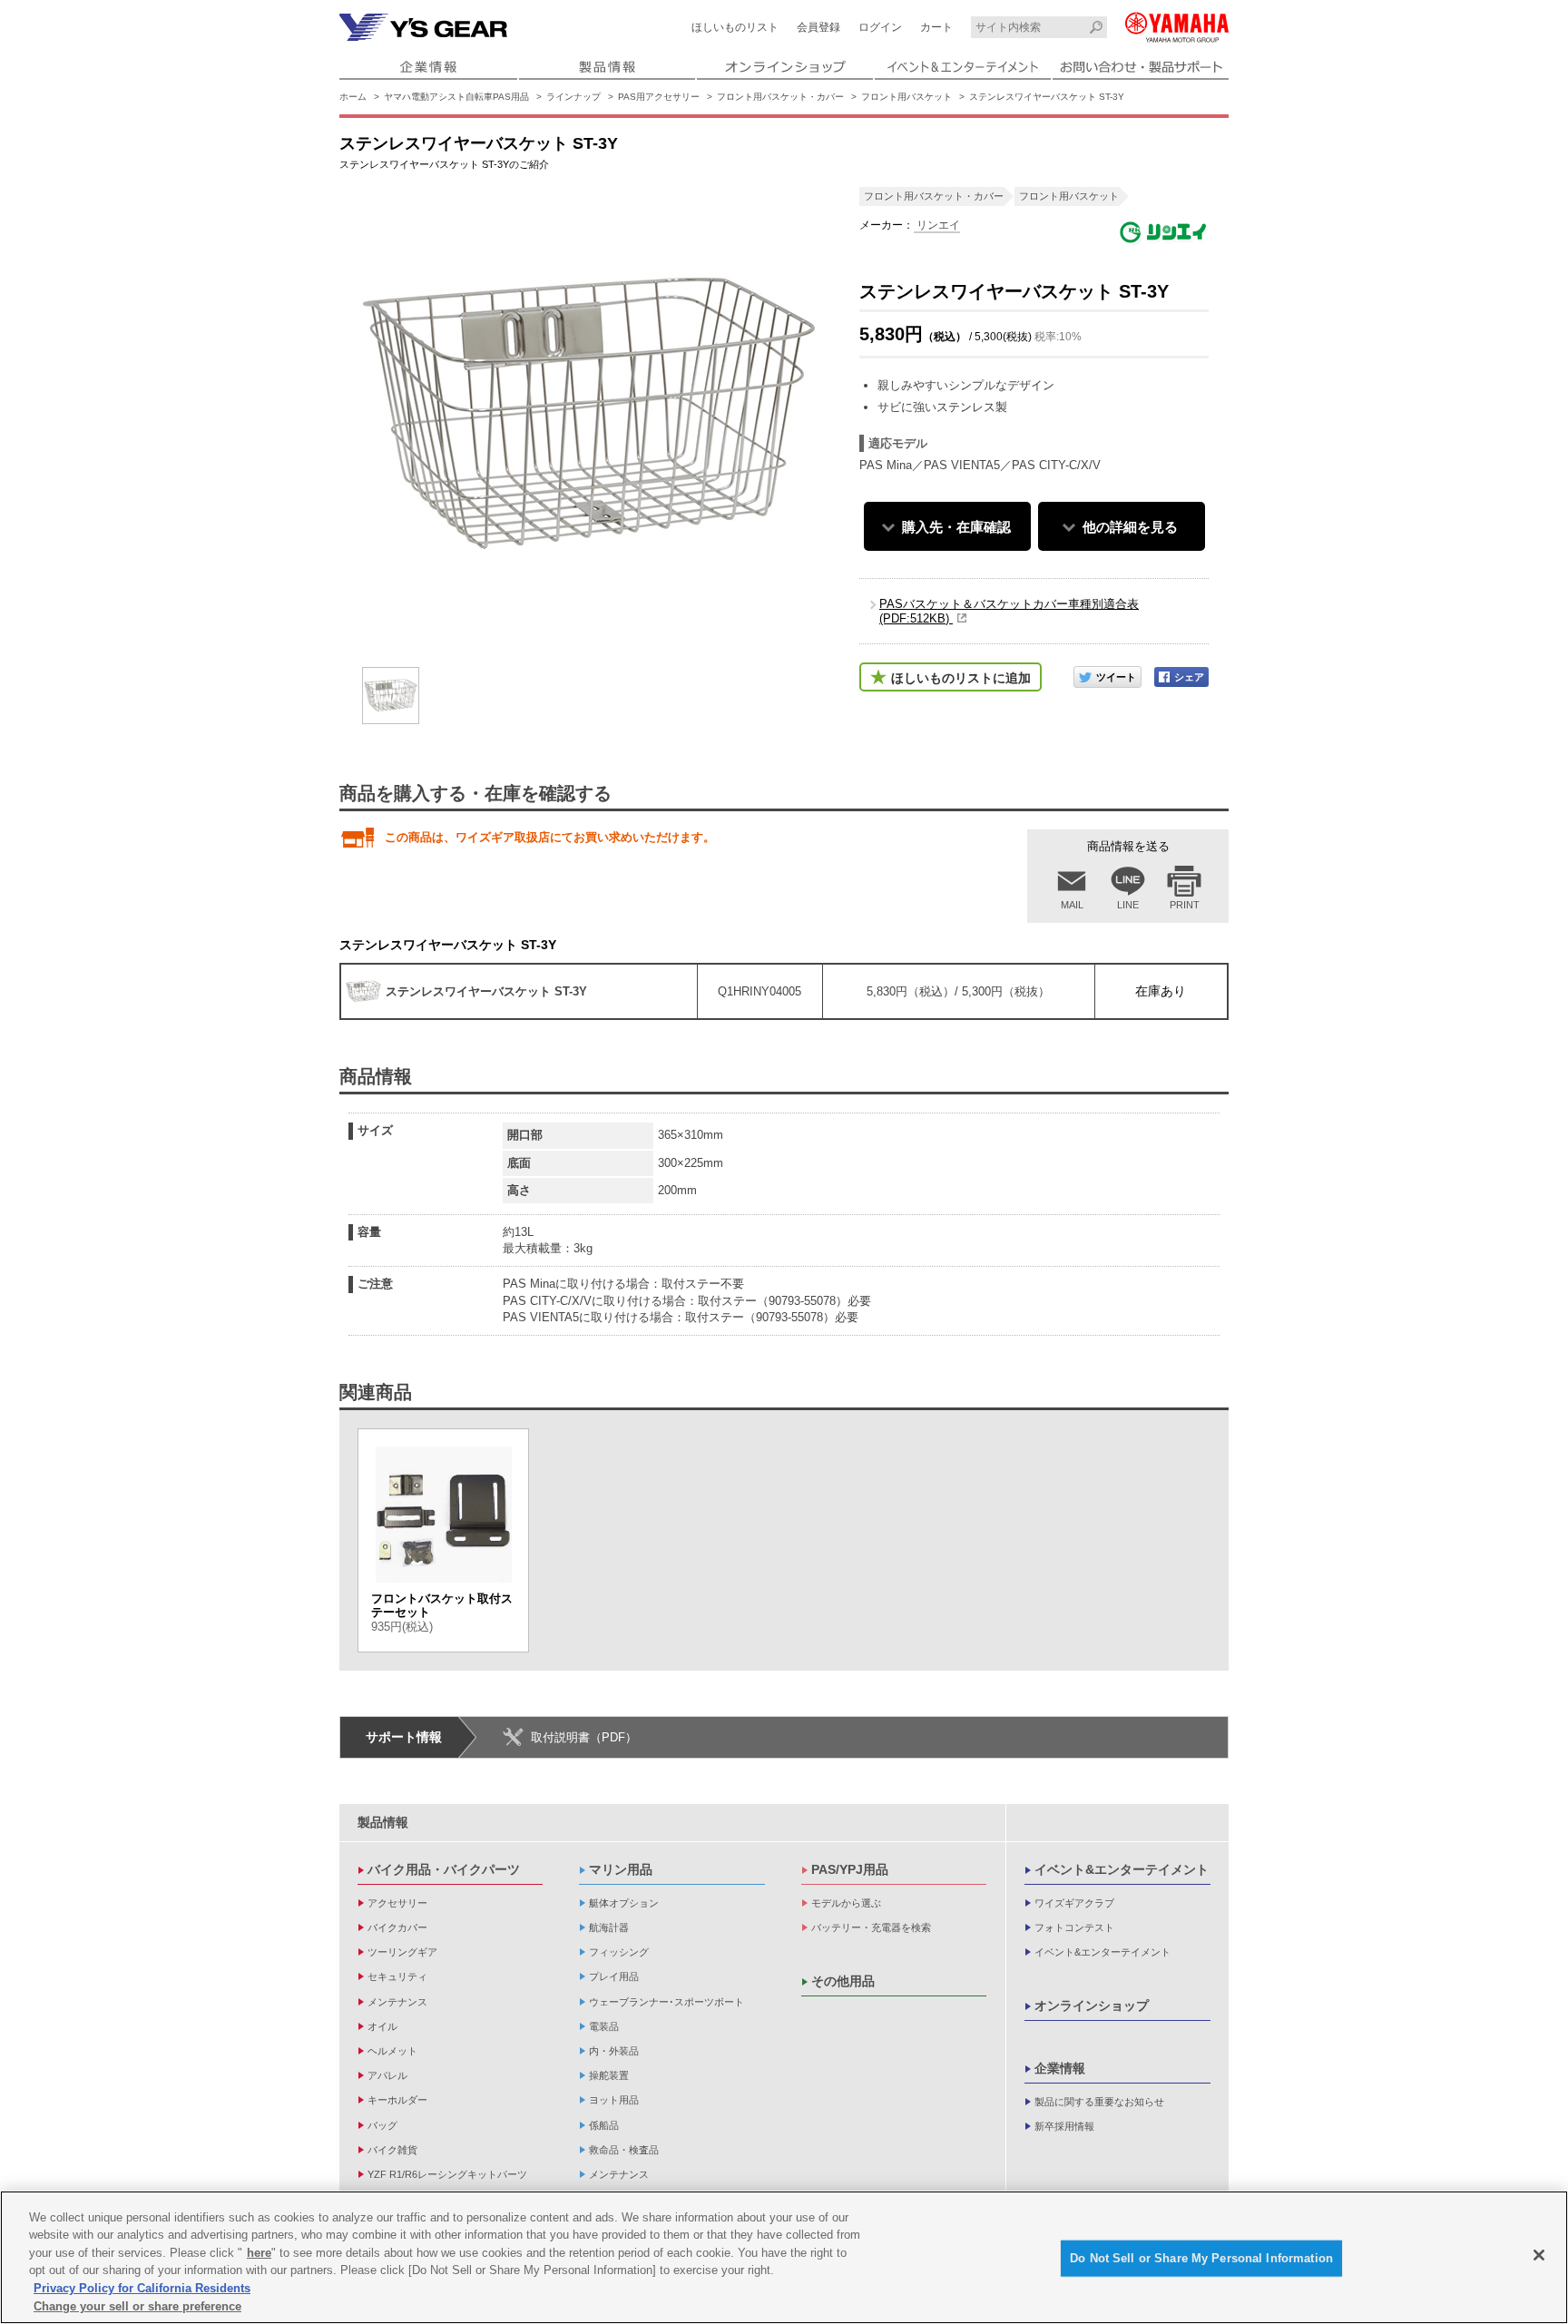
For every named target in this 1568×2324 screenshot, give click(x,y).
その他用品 (843, 1981)
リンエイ (937, 225)
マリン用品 (621, 1869)
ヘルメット (392, 2051)
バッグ (382, 2125)
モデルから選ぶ (846, 1903)
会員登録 (818, 27)
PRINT (1185, 905)
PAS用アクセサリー (659, 97)
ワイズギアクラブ (1074, 1903)
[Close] (1539, 2255)
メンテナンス (397, 2002)
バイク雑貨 (392, 2150)
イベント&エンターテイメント (1122, 1869)
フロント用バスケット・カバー (780, 97)
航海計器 (609, 1927)
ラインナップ (573, 97)
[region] (784, 2257)
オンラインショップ (1092, 2005)
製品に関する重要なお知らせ (1099, 2102)
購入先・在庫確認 (956, 527)
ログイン (880, 27)
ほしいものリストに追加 (961, 678)
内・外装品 (614, 2051)
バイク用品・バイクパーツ (444, 1869)
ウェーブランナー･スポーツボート (666, 2002)
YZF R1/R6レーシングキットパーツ (447, 2174)
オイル (382, 2026)
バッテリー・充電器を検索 (871, 1927)
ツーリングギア (402, 1952)
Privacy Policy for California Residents (142, 2288)
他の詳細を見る (1130, 527)
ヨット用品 (614, 2100)
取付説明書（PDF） (584, 1737)
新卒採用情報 (1064, 2126)
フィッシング (619, 1952)
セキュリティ (397, 1976)
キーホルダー (397, 2100)
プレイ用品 (614, 1976)
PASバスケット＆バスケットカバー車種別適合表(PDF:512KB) (1009, 611)
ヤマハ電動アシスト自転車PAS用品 (456, 97)
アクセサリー (397, 1903)
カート (936, 27)
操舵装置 (609, 2075)
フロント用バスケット (906, 97)
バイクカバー (397, 1927)
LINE (1128, 905)
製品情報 (383, 1822)
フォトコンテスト (1074, 1927)
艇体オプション (624, 1903)
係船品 (604, 2125)
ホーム (353, 97)
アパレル (387, 2075)
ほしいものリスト (735, 27)
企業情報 (1060, 2068)
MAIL (1072, 905)
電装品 (604, 2026)
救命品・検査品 (624, 2150)
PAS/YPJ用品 (850, 1869)
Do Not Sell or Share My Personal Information (1201, 2258)
